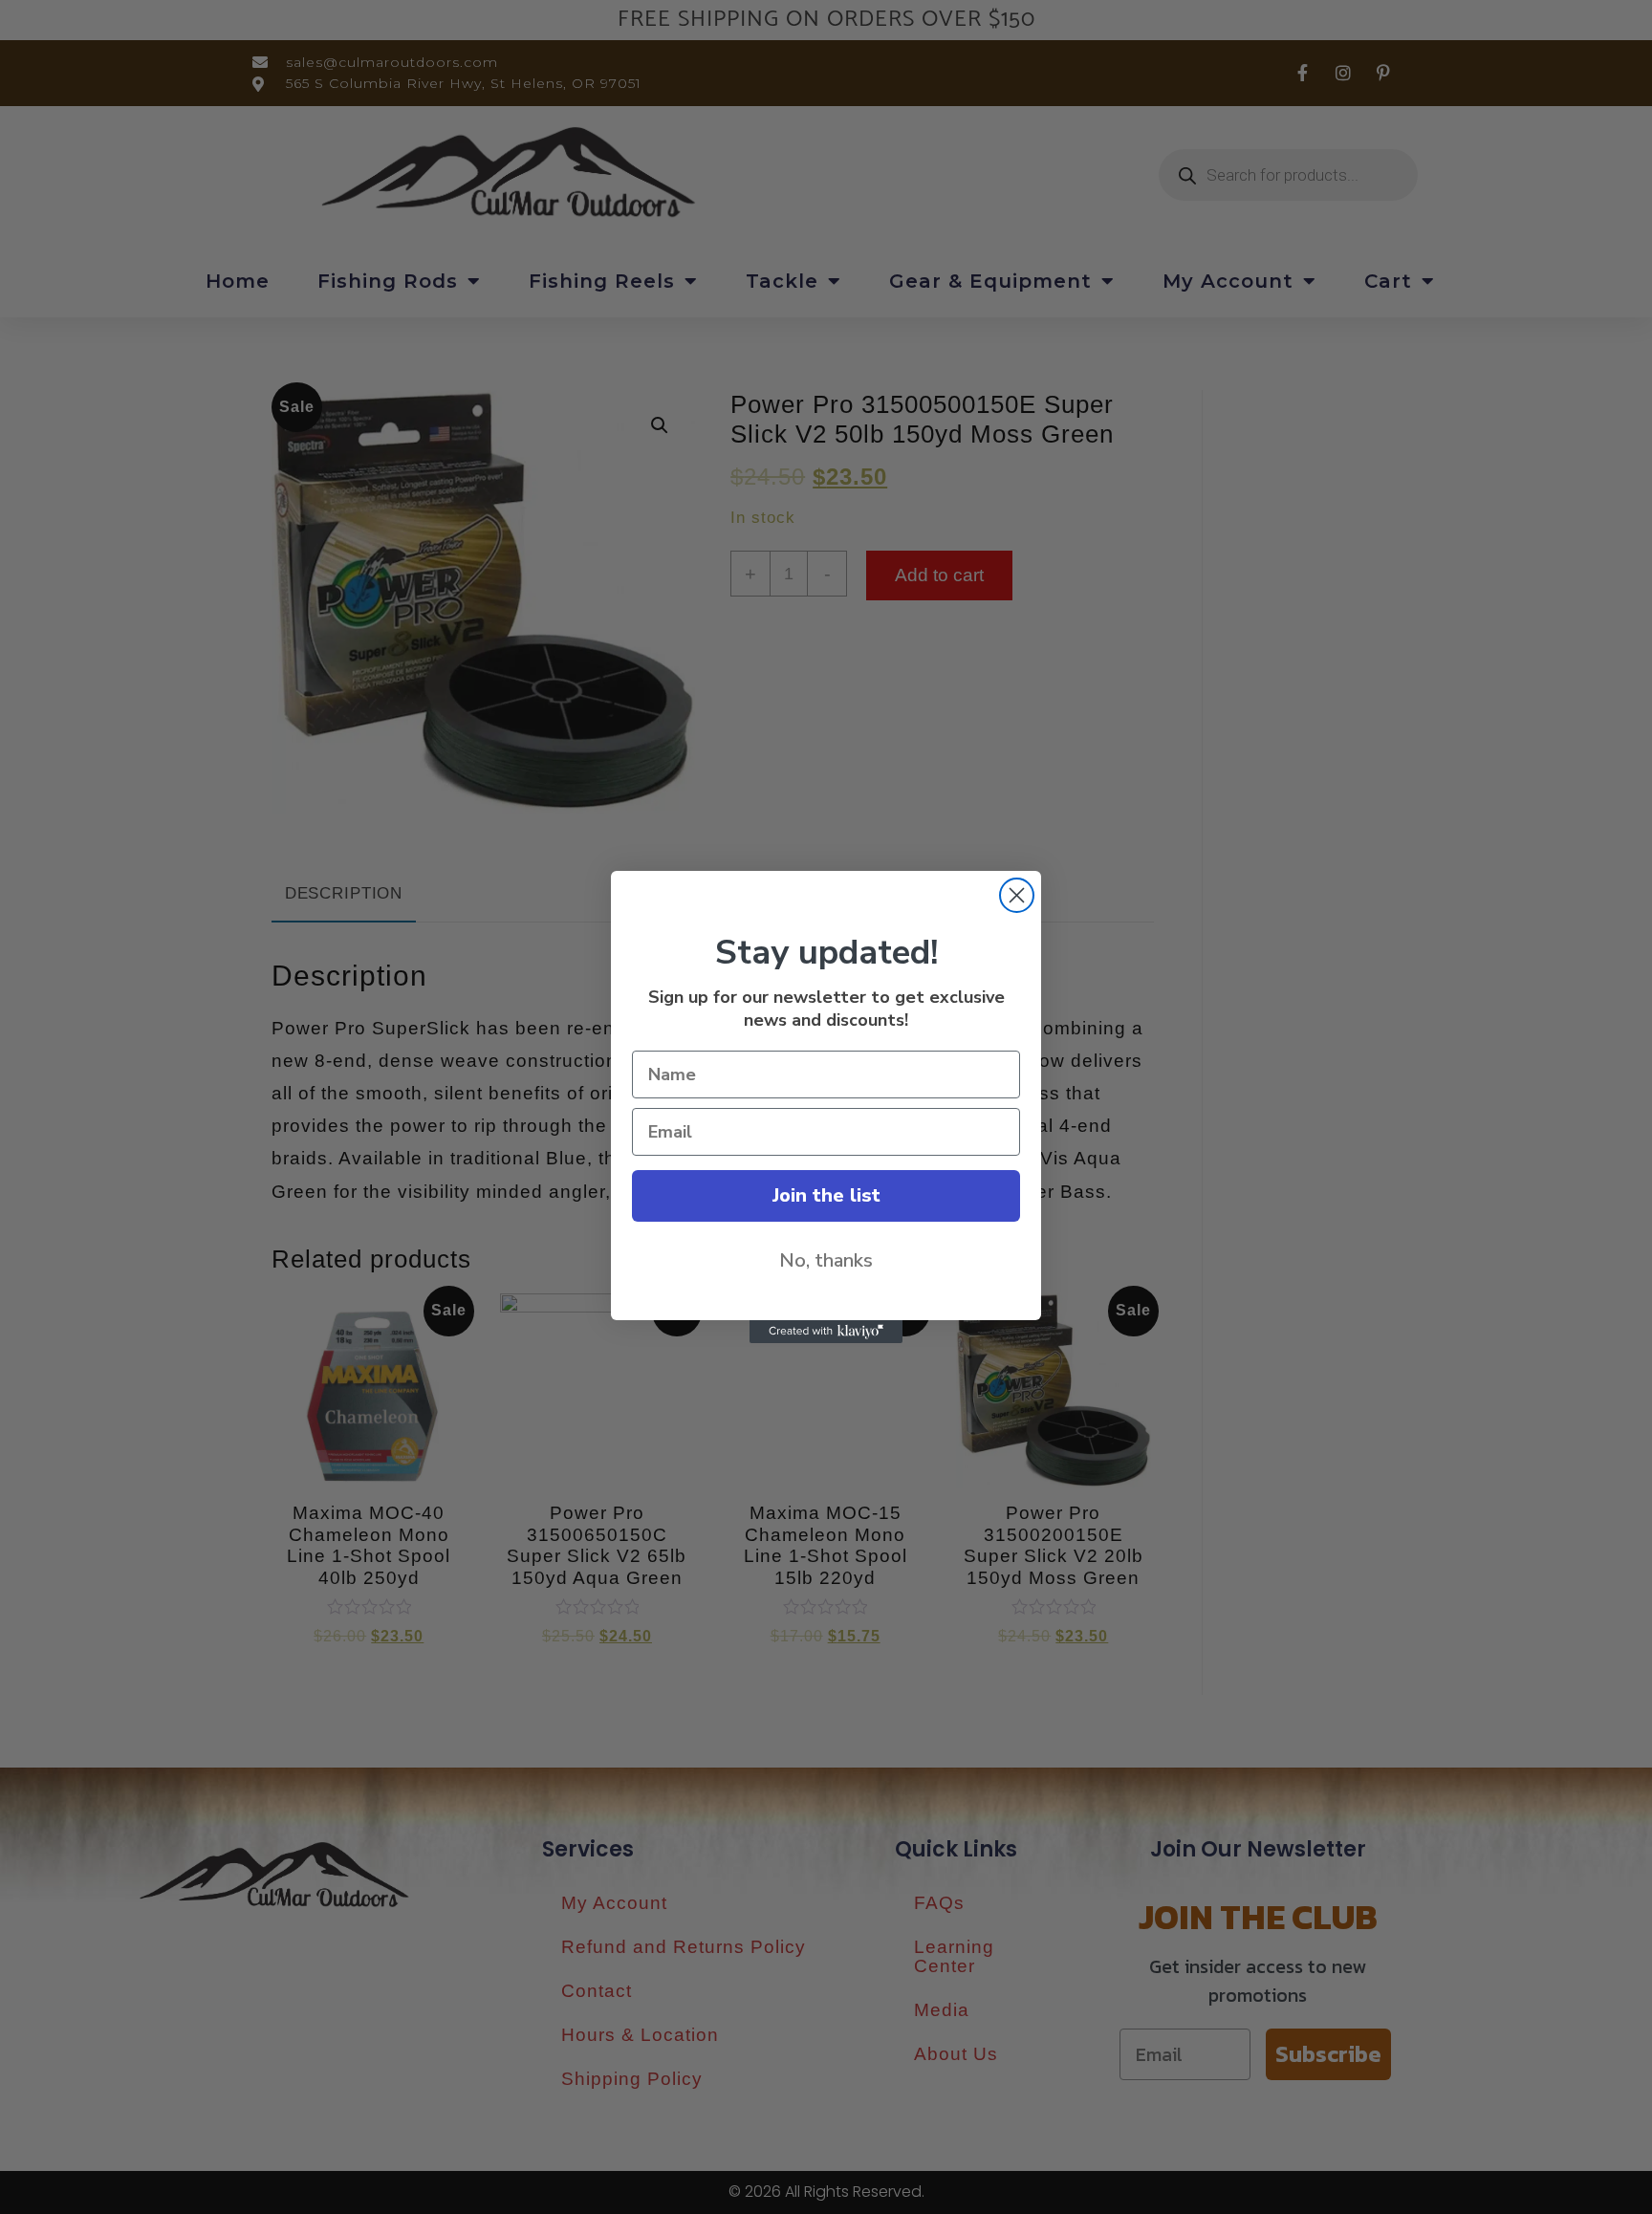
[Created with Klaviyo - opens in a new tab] (826, 1332)
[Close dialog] (1017, 895)
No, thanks (826, 1260)
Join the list (826, 1195)
